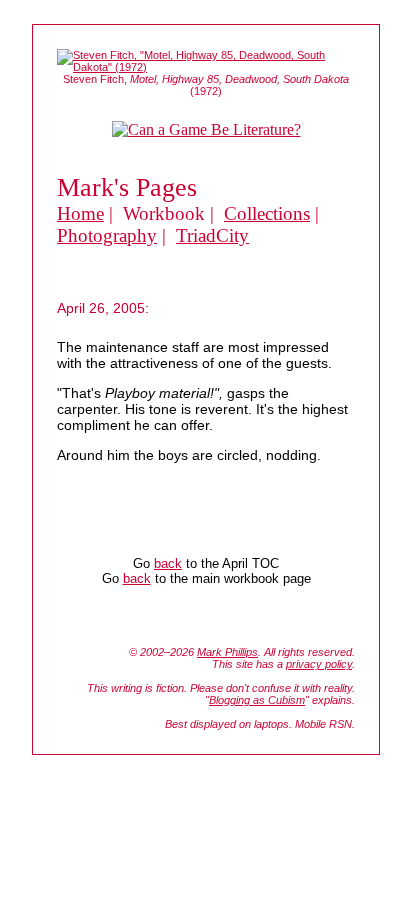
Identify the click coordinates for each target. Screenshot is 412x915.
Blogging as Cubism (257, 700)
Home (80, 213)
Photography (107, 235)
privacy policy (319, 664)
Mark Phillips (227, 652)
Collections (267, 213)
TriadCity (212, 235)
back (168, 563)
